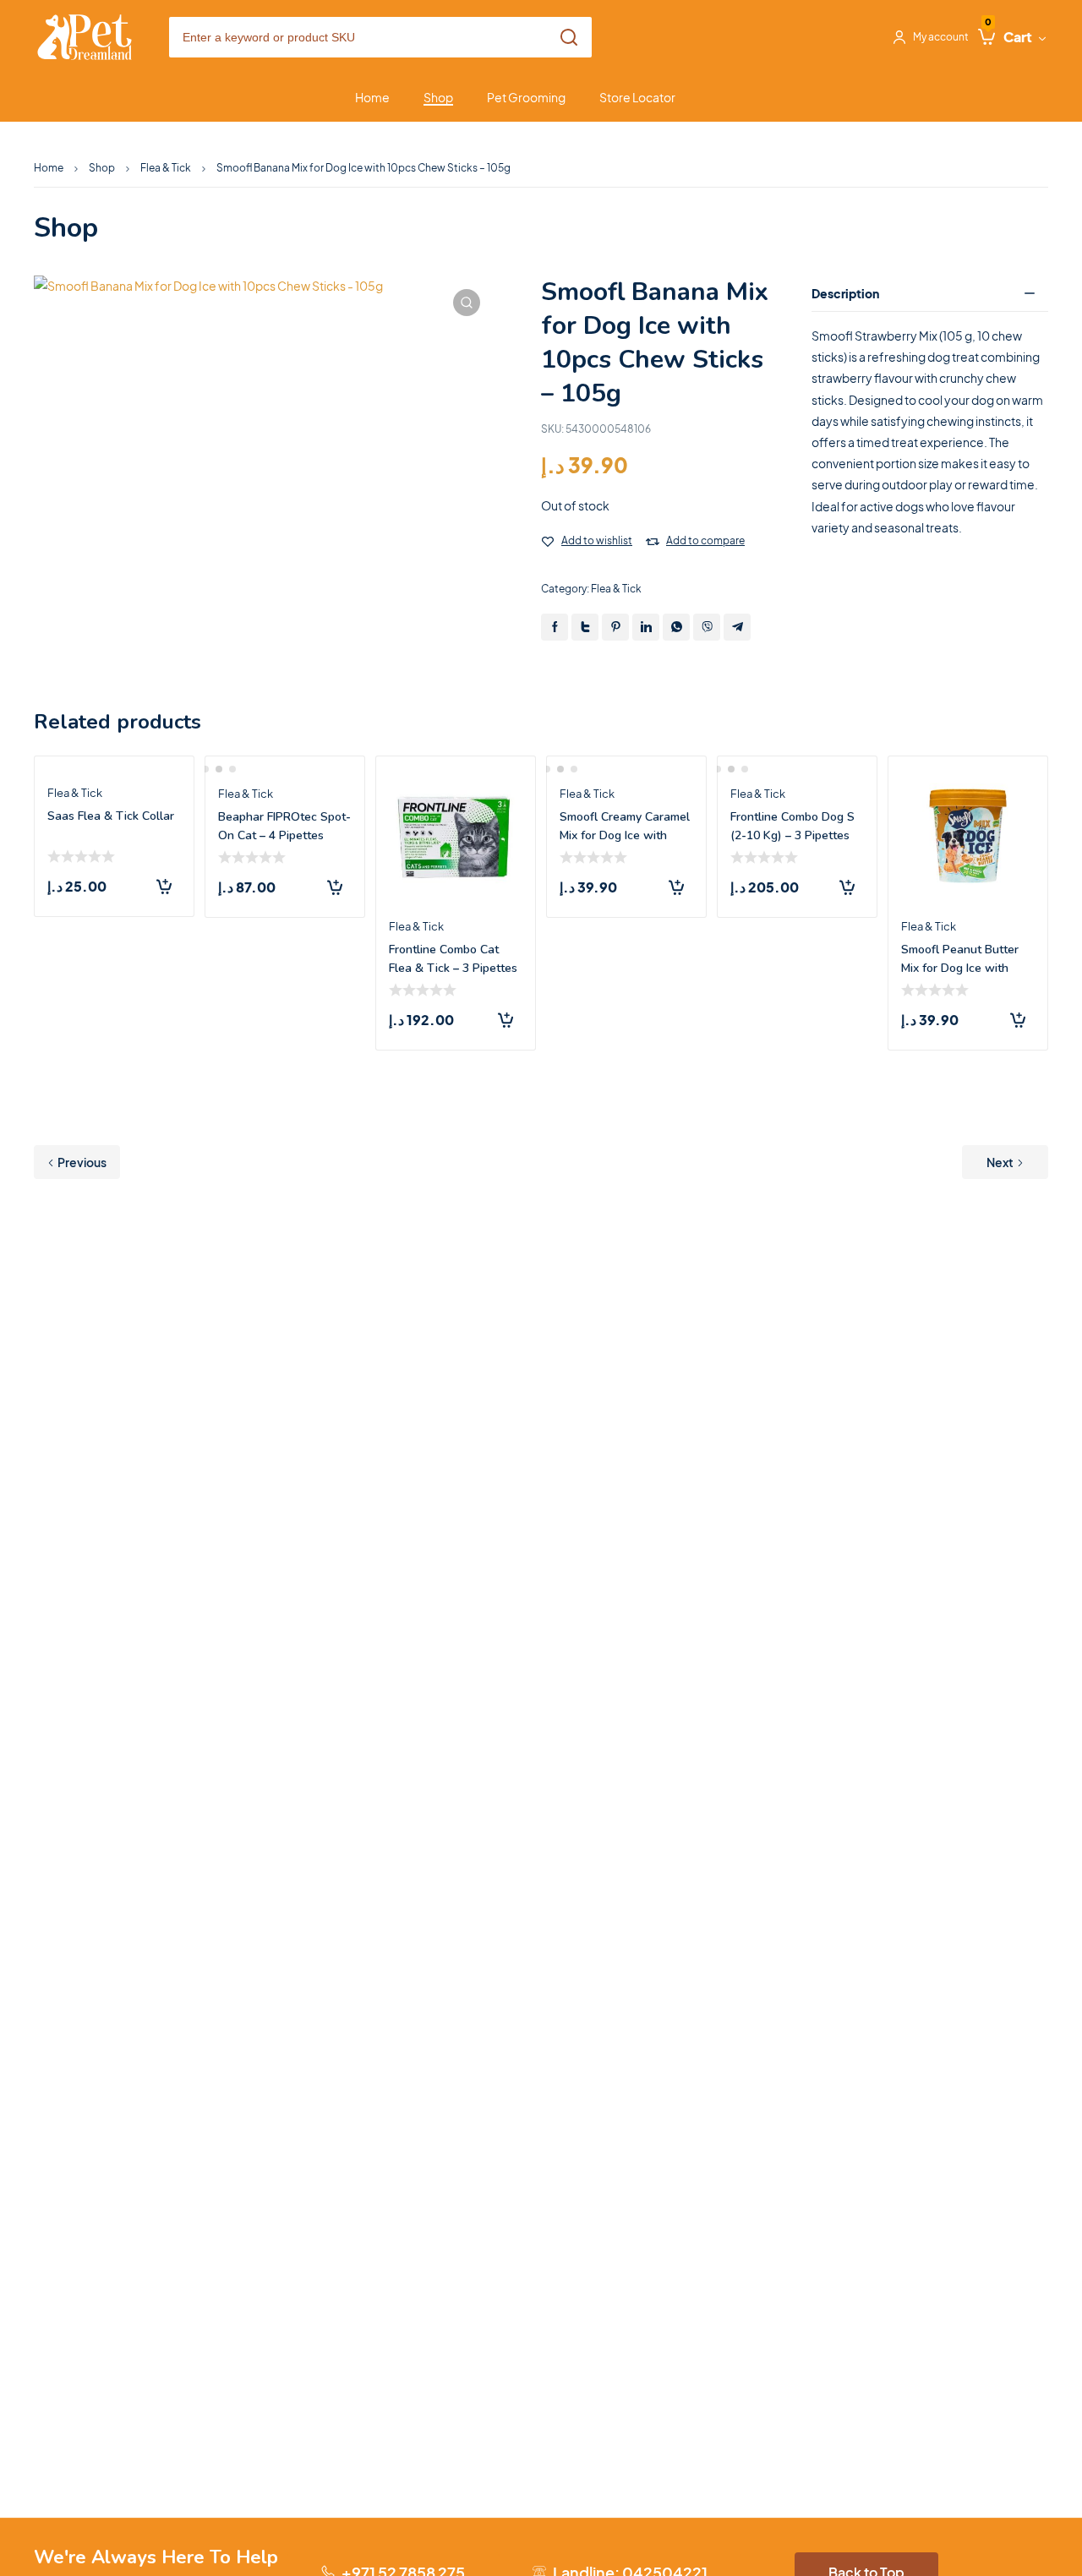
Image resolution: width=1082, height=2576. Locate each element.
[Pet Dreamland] (85, 38)
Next (1000, 1162)
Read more (676, 887)
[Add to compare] (653, 542)
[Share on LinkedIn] (646, 627)
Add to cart (164, 887)
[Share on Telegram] (737, 627)
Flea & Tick (166, 168)
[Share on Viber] (707, 627)
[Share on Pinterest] (615, 627)
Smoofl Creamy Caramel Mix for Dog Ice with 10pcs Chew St (625, 835)
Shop (102, 168)
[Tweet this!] (585, 627)
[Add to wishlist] (548, 542)
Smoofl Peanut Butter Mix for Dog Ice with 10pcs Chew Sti (960, 968)
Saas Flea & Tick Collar (111, 816)
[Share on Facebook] (555, 627)
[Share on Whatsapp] (676, 627)
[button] (467, 303)
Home (49, 168)
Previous (82, 1162)
